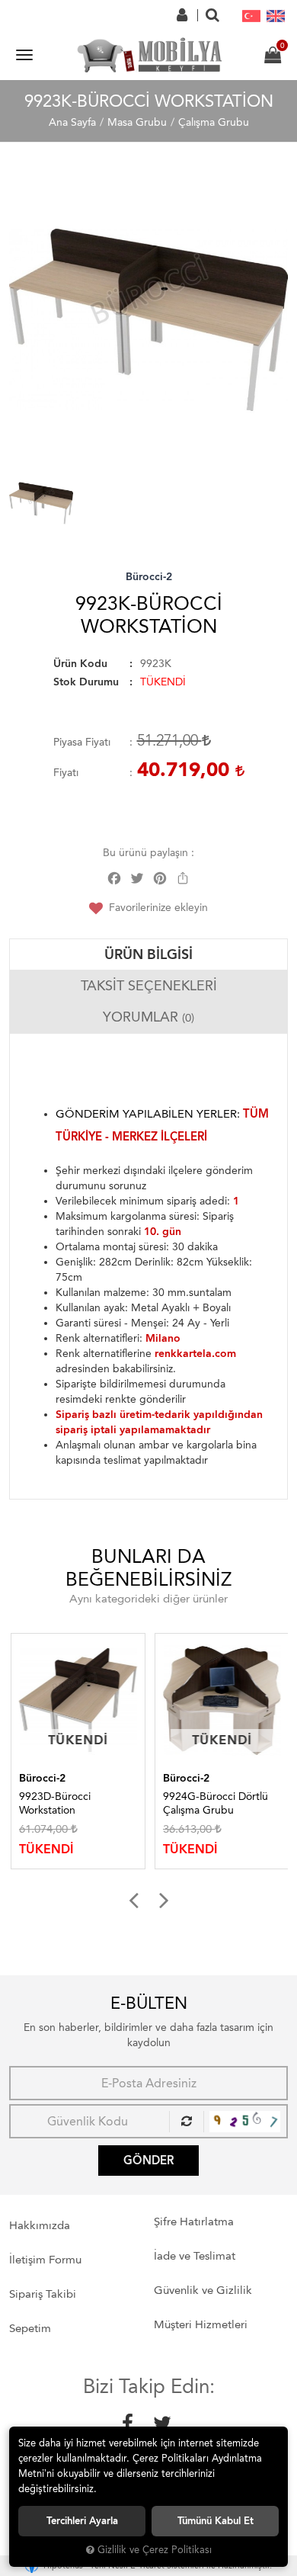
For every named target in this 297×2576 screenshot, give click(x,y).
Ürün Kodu (80, 664)
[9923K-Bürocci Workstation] (148, 320)
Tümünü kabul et (216, 2521)
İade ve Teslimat (195, 2256)
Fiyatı (66, 773)
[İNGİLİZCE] (276, 15)
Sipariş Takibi (43, 2294)
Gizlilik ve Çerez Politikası (155, 2550)
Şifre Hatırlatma (194, 2222)
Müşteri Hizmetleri (201, 2324)
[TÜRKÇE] (251, 15)
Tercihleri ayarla (82, 2521)
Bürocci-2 (149, 577)
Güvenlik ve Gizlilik (203, 2290)
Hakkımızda (40, 2225)
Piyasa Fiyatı (82, 742)
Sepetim (30, 2328)
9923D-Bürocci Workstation (53, 1803)
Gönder (148, 2161)
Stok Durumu (86, 682)
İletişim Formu (45, 2260)
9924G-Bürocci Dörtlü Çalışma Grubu (214, 1803)
